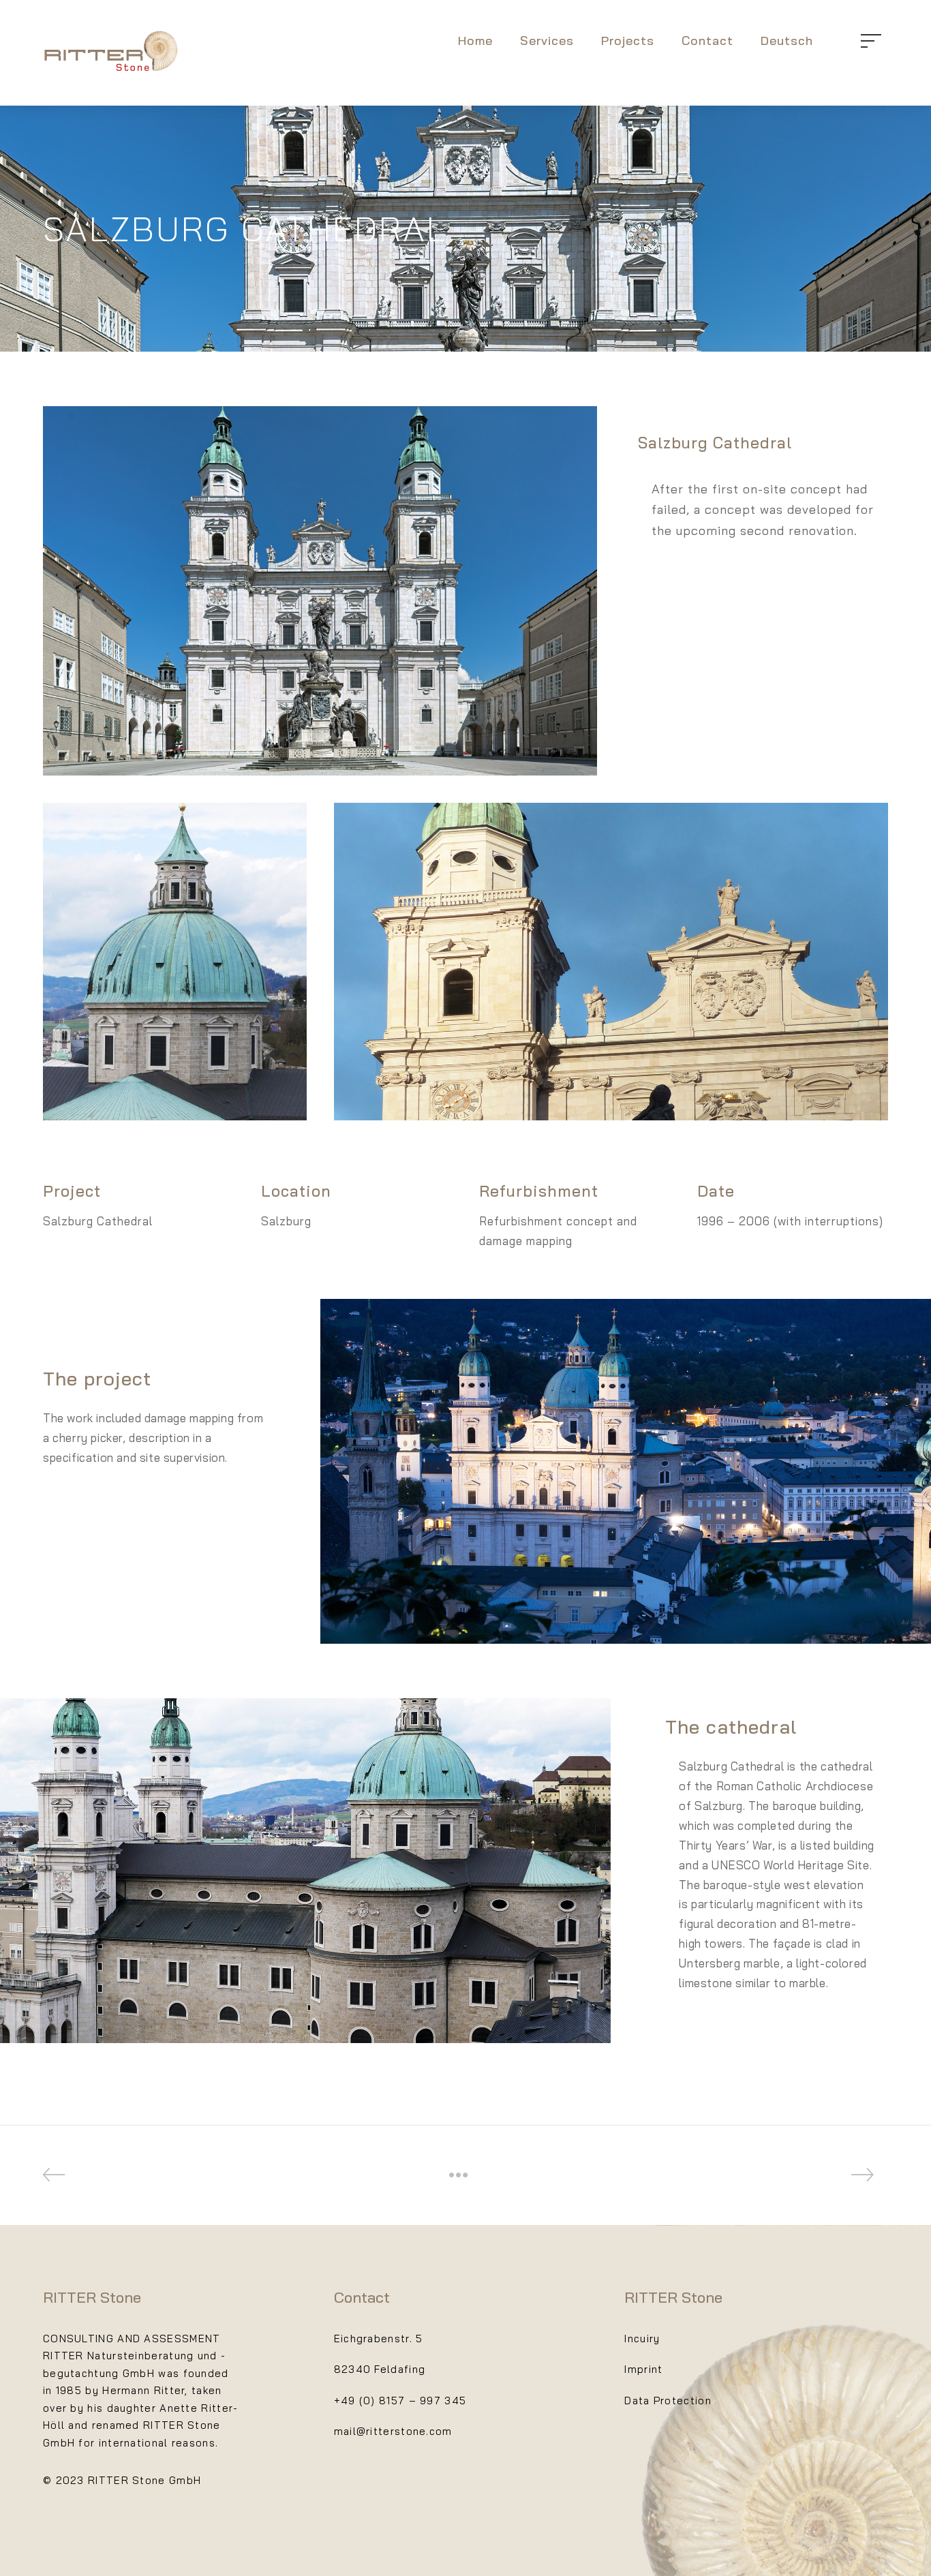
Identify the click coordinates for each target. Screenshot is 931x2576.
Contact (707, 41)
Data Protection (668, 2401)
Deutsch (787, 41)
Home (475, 41)
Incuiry (642, 2339)
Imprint (643, 2369)
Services (547, 41)
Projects (628, 41)
